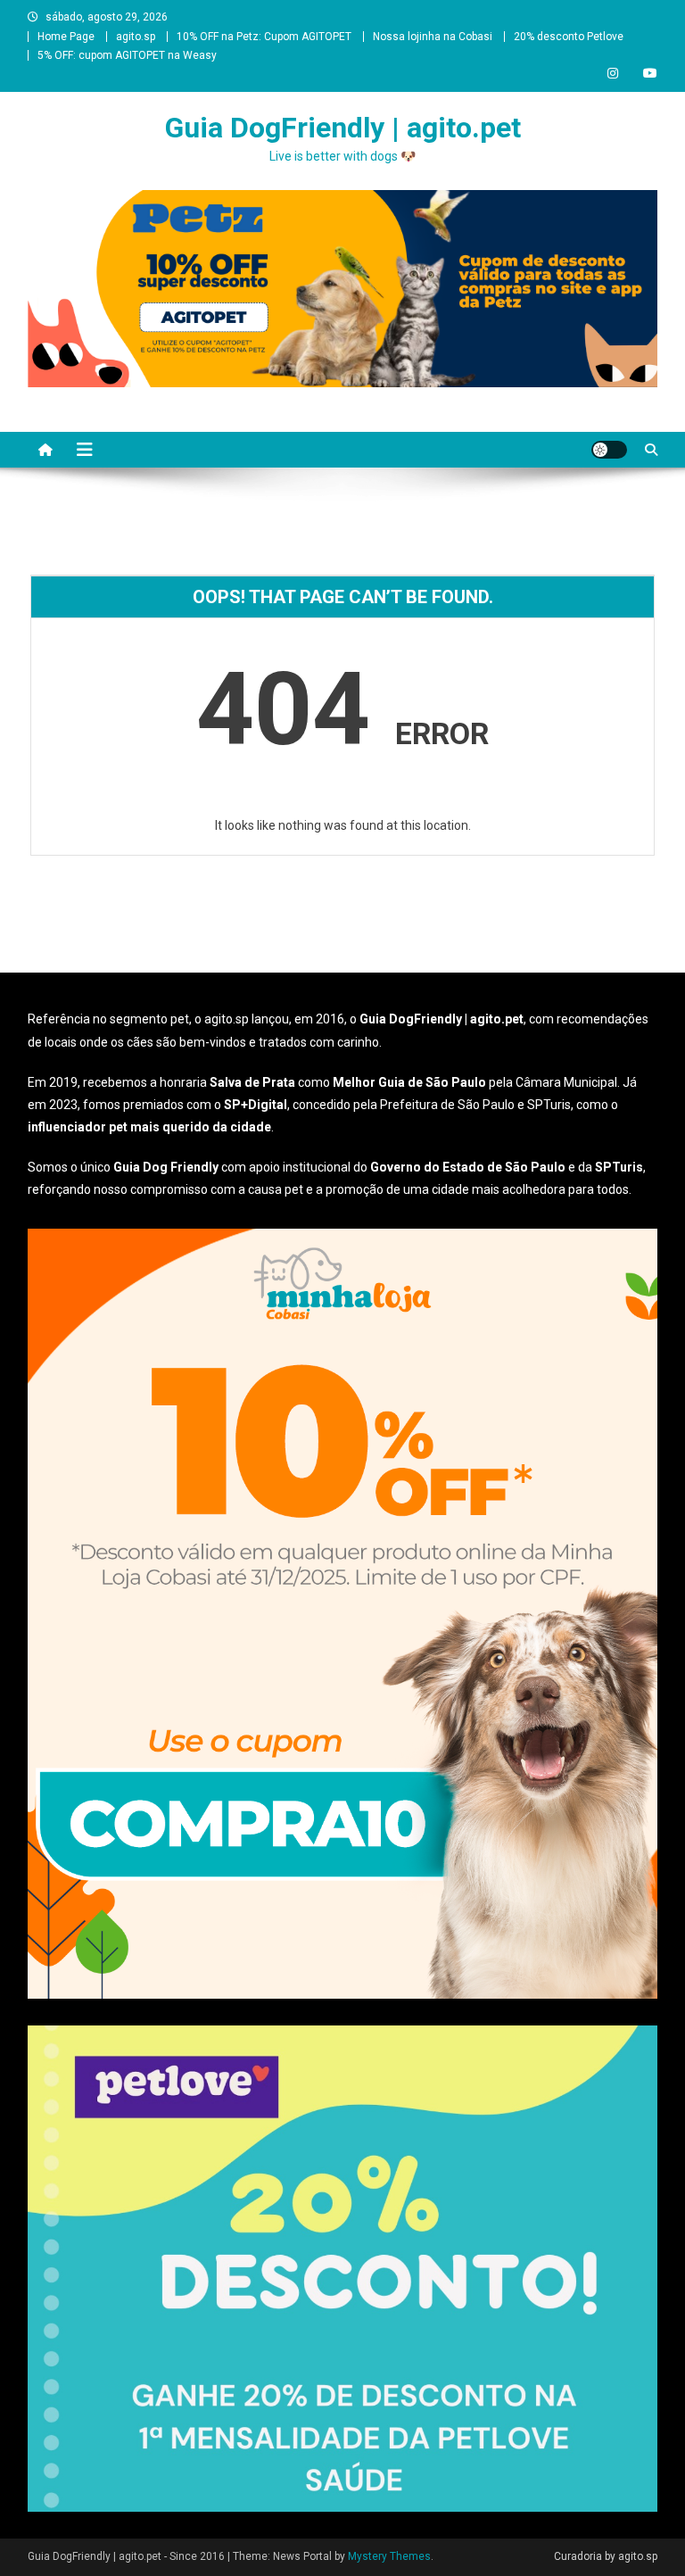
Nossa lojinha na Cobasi (433, 37)
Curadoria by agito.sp (606, 2556)
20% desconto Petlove (569, 37)
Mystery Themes (389, 2556)
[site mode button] (609, 450)
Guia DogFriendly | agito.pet (343, 128)
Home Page (66, 37)
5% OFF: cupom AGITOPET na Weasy (127, 55)
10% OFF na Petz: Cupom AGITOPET (264, 37)
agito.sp (136, 37)
